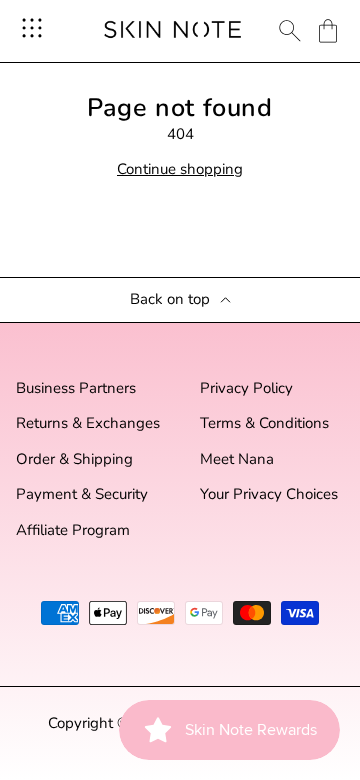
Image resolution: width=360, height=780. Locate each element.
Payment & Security (82, 494)
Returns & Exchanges (88, 423)
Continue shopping (180, 169)
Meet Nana (237, 459)
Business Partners (76, 388)
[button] (328, 31)
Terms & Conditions (264, 423)
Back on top (170, 299)
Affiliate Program (73, 530)
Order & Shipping (74, 459)
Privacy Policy (246, 388)
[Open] (32, 28)
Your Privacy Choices (269, 494)
